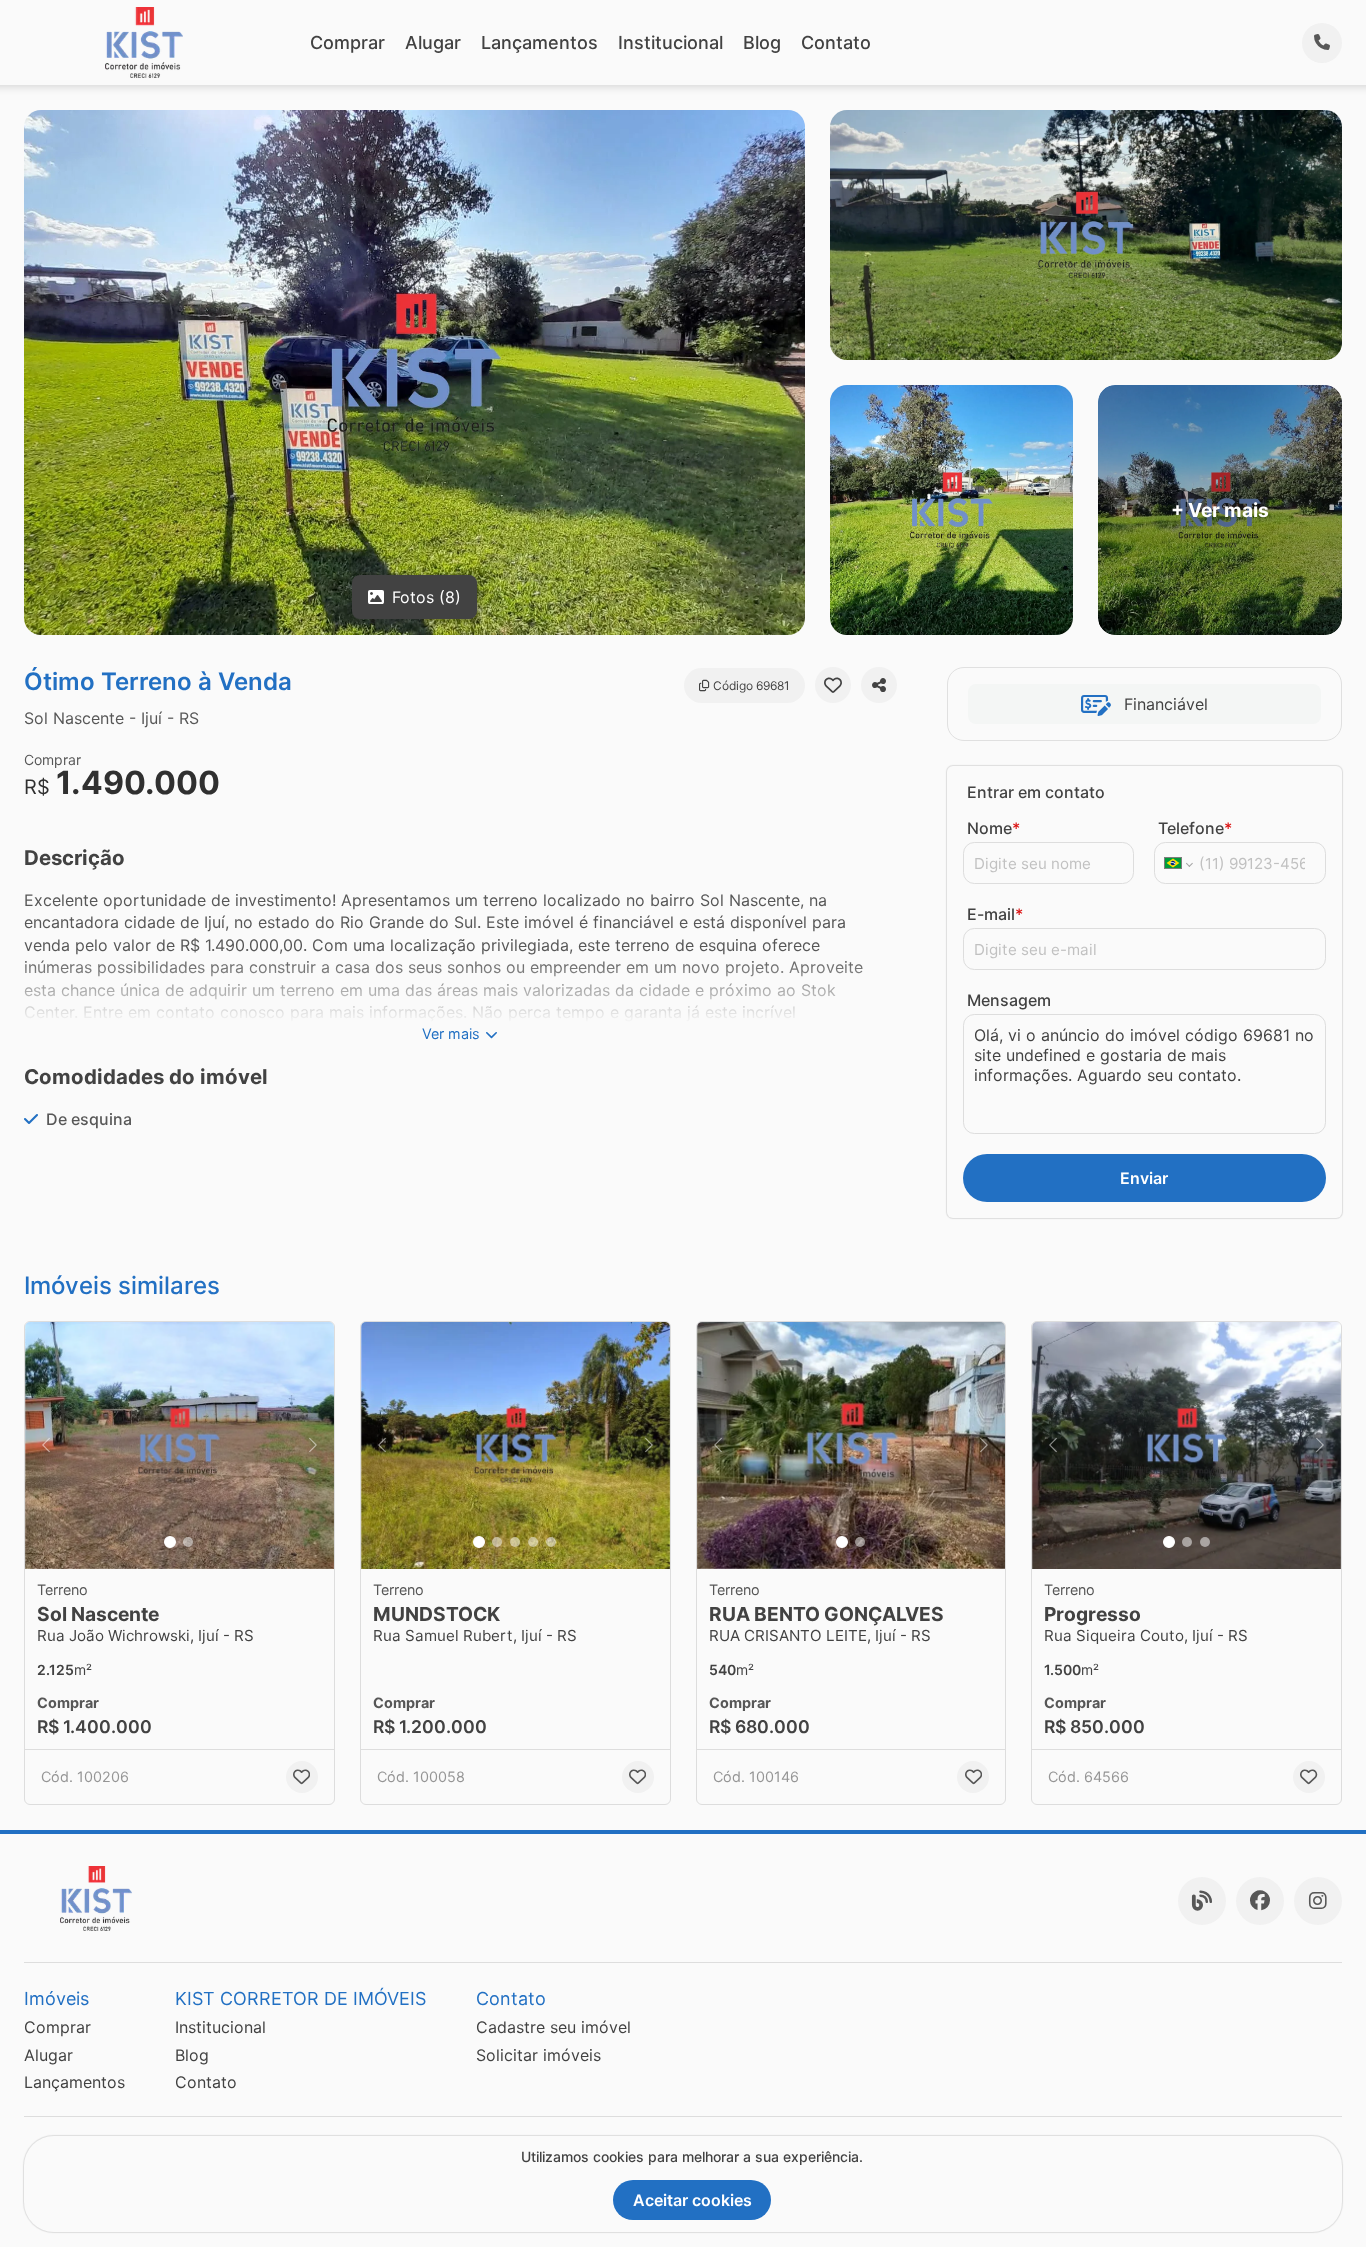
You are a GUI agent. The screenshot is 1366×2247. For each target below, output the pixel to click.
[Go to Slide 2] (188, 1542)
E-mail (995, 914)
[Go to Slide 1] (170, 1542)
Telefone (1195, 828)
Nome (993, 828)
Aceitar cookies (692, 2200)
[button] (179, 1445)
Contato (836, 42)
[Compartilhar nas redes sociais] (879, 685)
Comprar (347, 42)
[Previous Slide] (46, 1445)
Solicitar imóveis (538, 2055)
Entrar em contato (1036, 792)
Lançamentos (539, 42)
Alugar (433, 42)
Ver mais (451, 1033)
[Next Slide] (313, 1445)
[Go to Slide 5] (551, 1542)
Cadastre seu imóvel (553, 2027)
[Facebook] (1260, 1901)
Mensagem (1009, 1000)
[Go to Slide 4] (533, 1542)
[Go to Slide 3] (515, 1542)
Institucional (670, 42)
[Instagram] (1318, 1901)
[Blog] (1202, 1901)
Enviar (1144, 1178)
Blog (762, 42)
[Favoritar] (833, 685)
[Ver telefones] (1322, 43)
